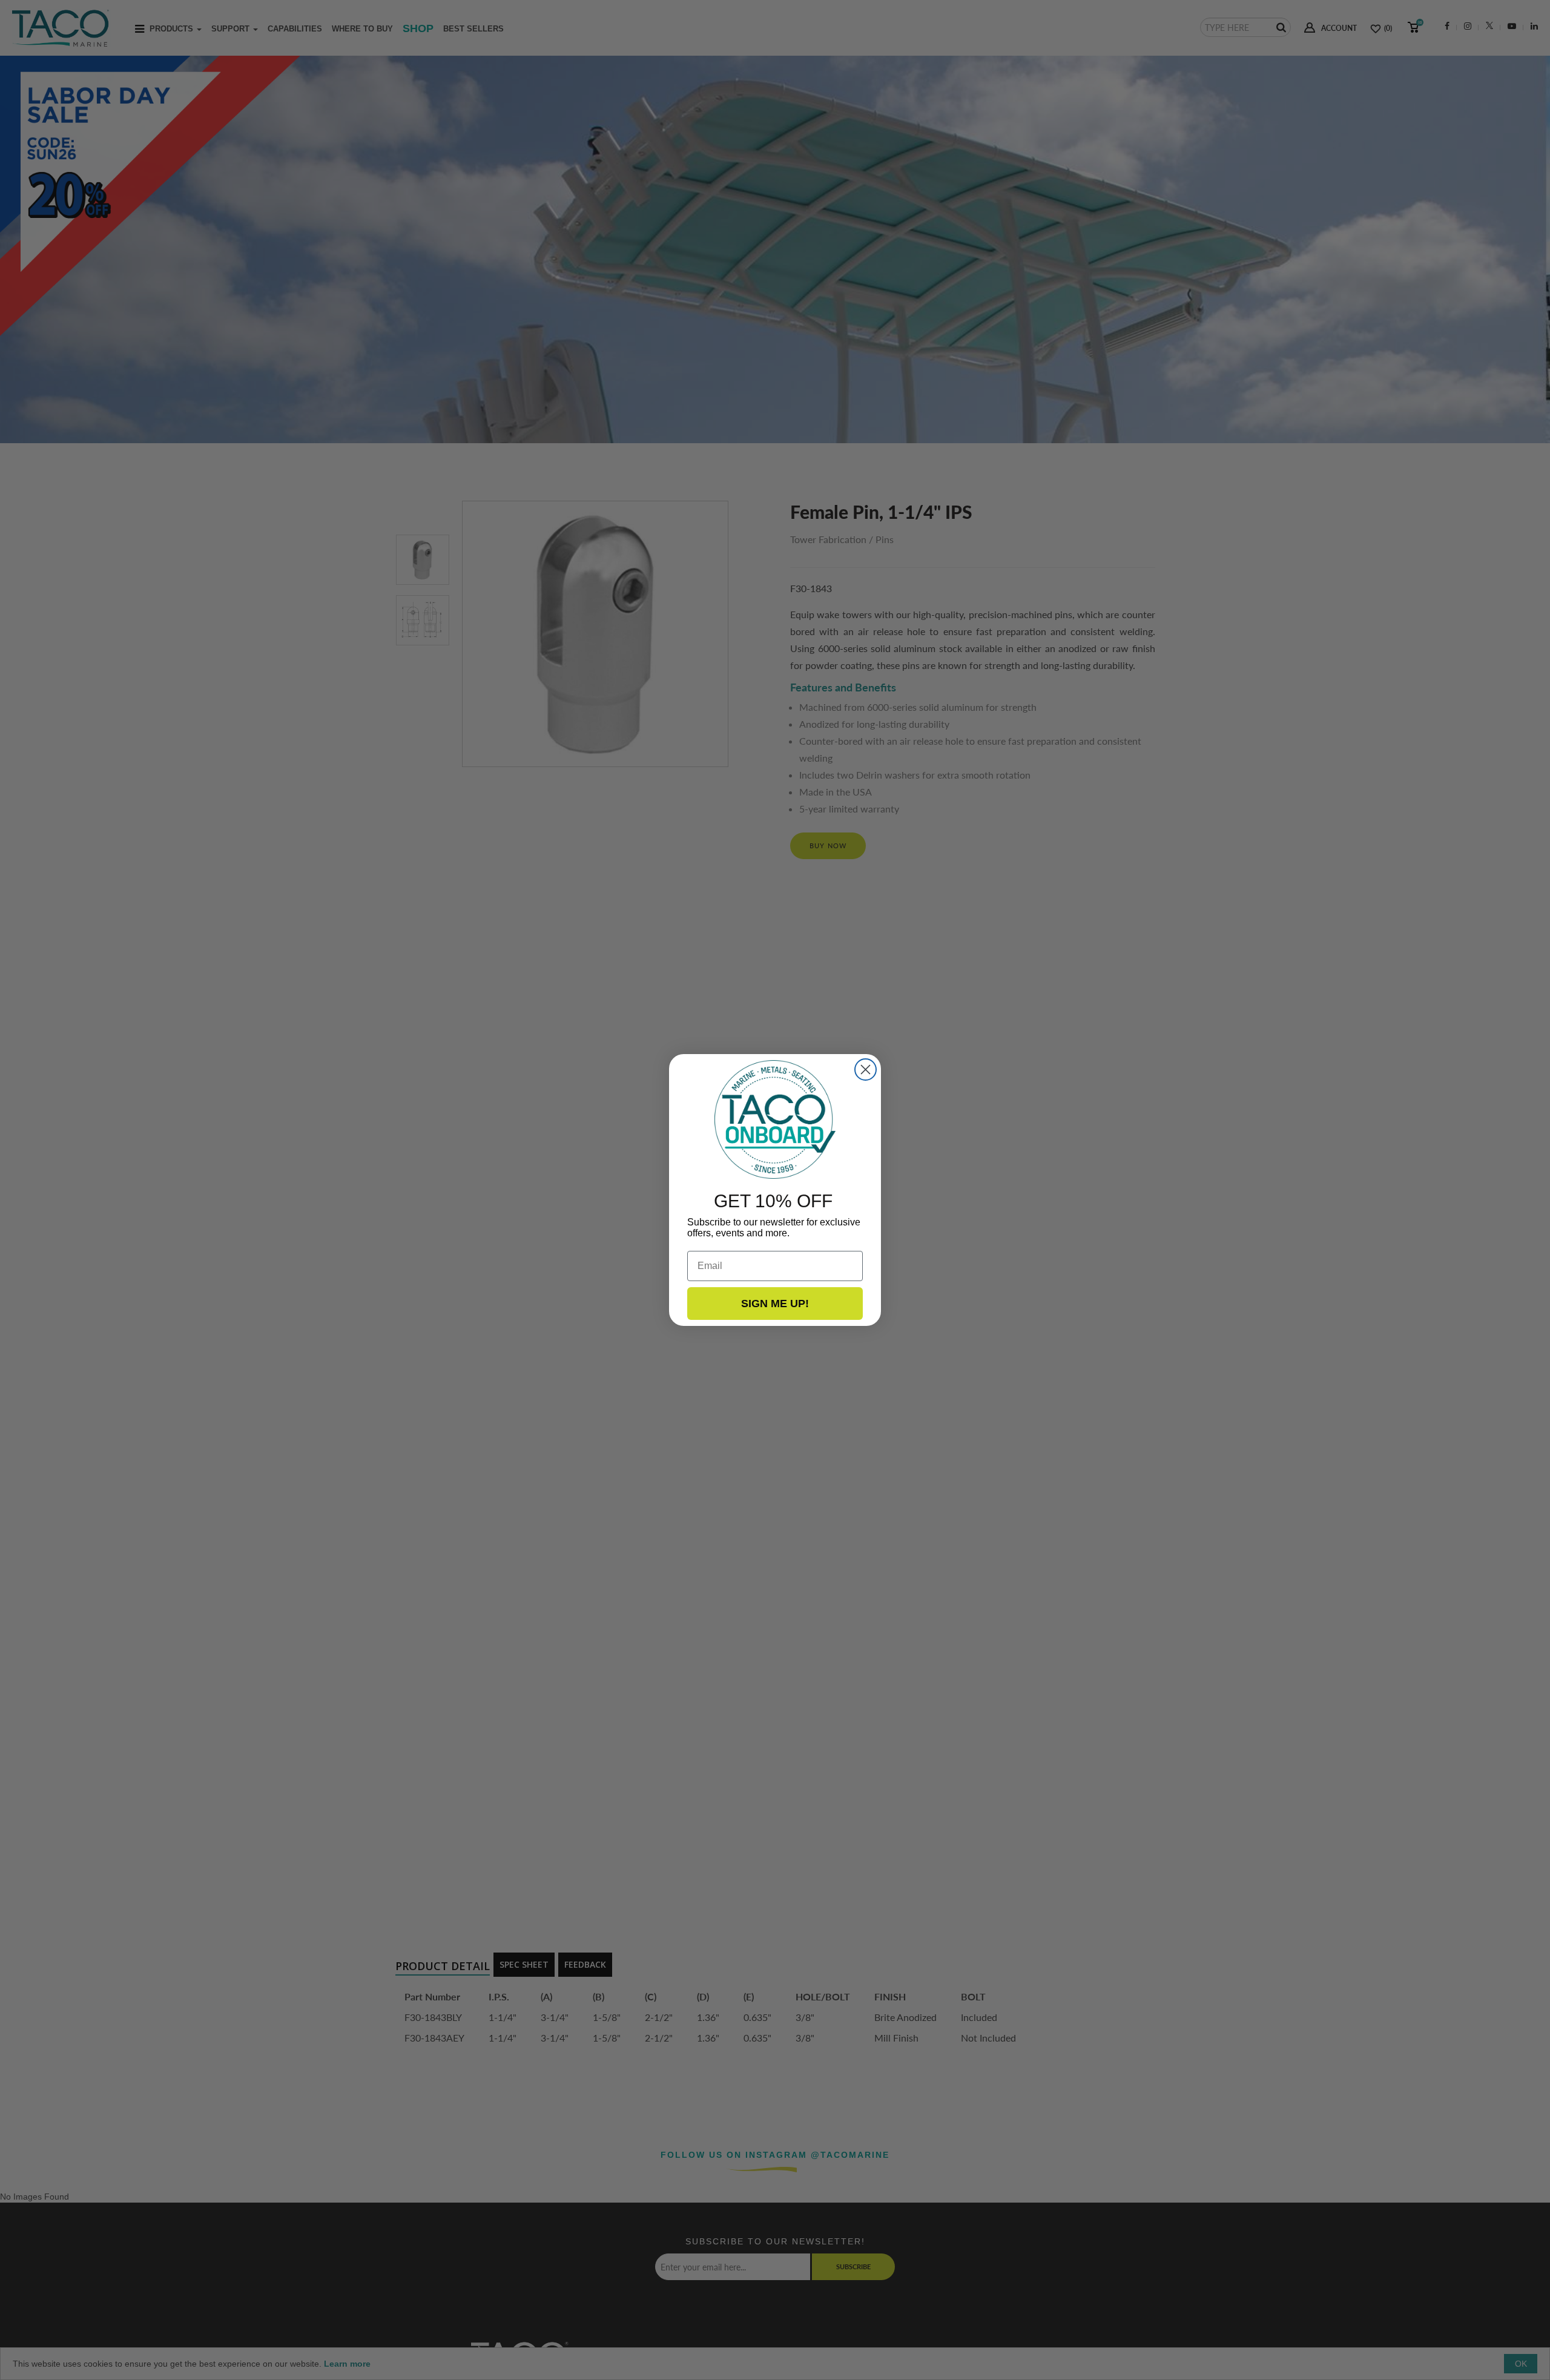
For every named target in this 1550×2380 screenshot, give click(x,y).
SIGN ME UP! (775, 1304)
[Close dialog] (866, 1070)
